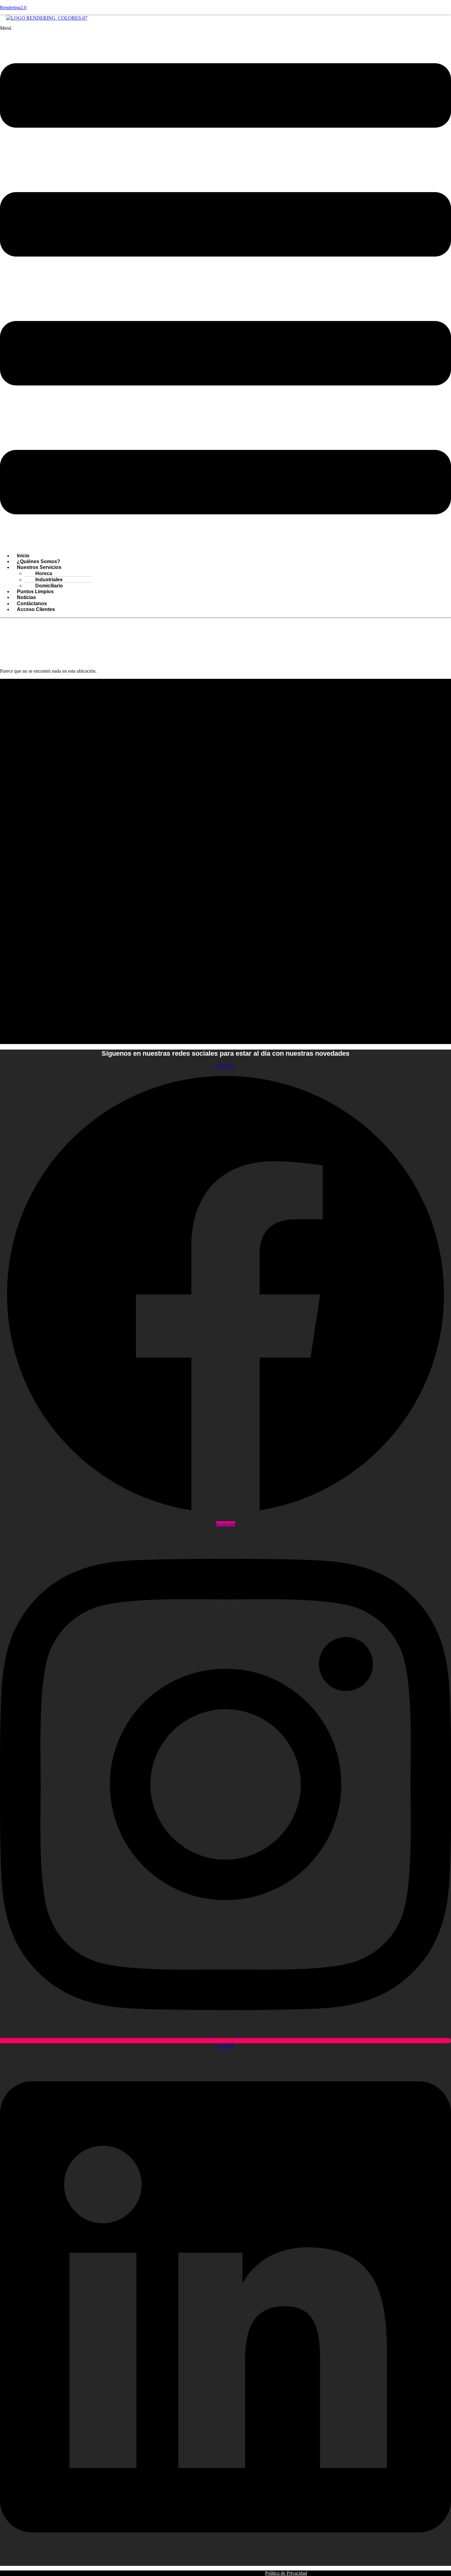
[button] (225, 287)
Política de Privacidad (286, 2573)
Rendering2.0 (13, 8)
